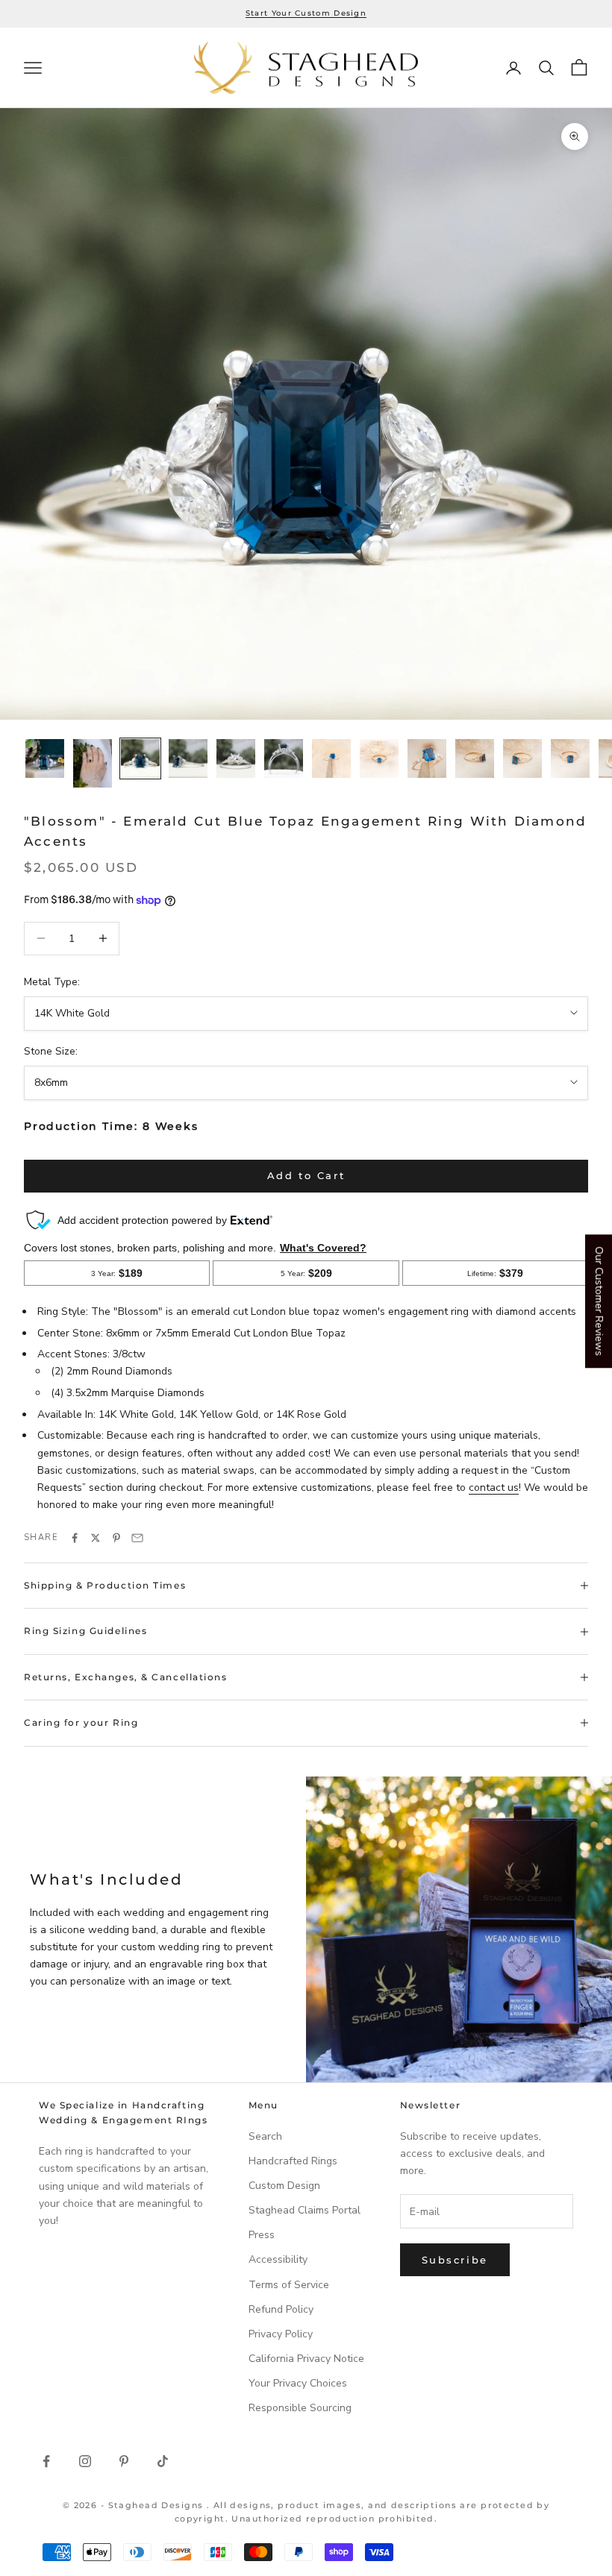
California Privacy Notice (306, 2359)
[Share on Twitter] (96, 1538)
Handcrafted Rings (293, 2161)
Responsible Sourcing (300, 2408)
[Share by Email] (137, 1538)
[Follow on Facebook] (46, 2461)
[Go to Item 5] (236, 758)
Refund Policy (281, 2309)
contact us (494, 1488)
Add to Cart (306, 1175)
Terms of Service (289, 2285)
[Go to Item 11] (522, 758)
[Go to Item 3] (140, 758)
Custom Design (284, 2186)
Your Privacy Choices (298, 2383)
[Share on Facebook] (75, 1538)
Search (265, 2136)
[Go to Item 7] (331, 758)
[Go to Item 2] (93, 763)
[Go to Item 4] (188, 758)
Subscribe (455, 2260)
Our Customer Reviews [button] (599, 1301)
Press (262, 2235)
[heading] (306, 68)
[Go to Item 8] (379, 758)
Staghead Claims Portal (305, 2210)
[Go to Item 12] (570, 758)
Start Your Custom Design (306, 13)
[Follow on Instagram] (85, 2461)
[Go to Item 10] (475, 758)
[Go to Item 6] (284, 758)
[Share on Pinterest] (116, 1538)
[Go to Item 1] (45, 758)
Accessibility (278, 2259)
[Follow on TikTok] (163, 2461)
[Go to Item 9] (427, 758)
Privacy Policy (281, 2334)
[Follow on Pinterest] (124, 2461)
